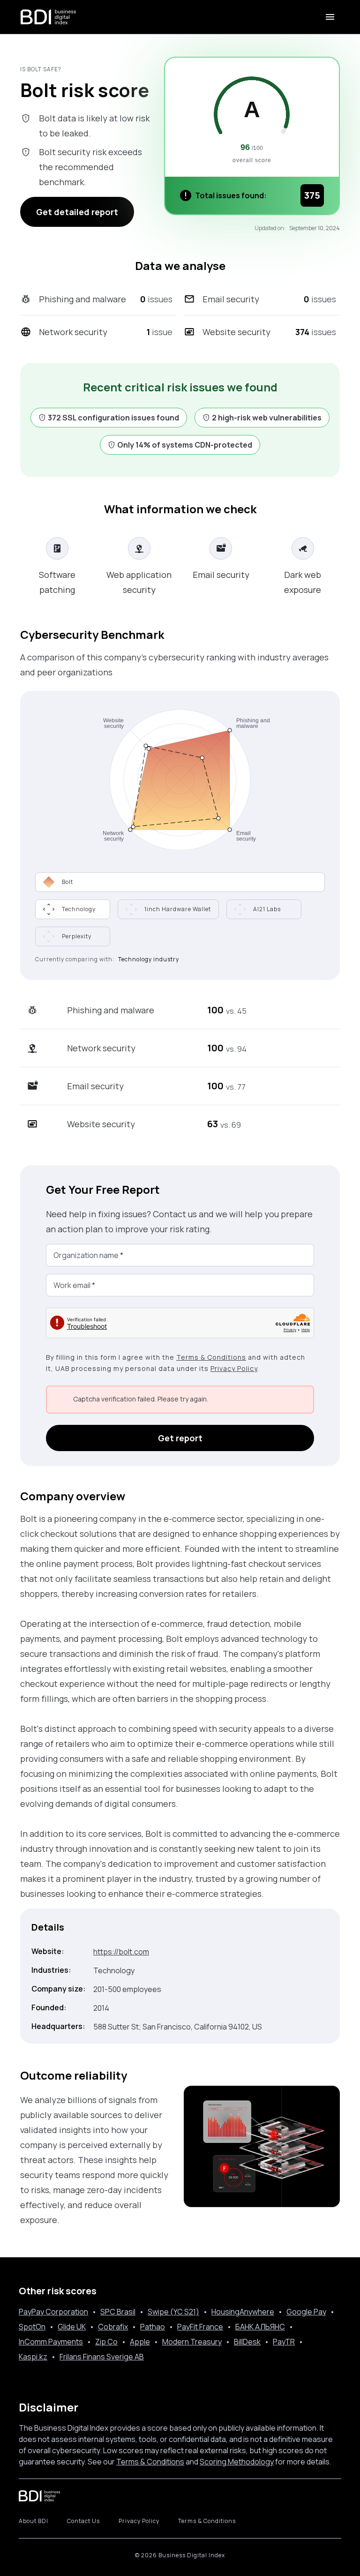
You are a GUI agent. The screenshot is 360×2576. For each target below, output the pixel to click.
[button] (73, 909)
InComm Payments (51, 2342)
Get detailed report (77, 212)
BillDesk (247, 2342)
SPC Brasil (118, 2312)
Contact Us (83, 2521)
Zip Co (106, 2342)
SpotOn (32, 2327)
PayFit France (200, 2327)
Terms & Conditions (211, 1357)
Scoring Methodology (237, 2462)
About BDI (34, 2521)
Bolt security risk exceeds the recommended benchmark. (90, 167)
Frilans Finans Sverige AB (102, 2357)
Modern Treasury (192, 2342)
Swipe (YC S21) (173, 2312)
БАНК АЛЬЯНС (260, 2327)
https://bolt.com (121, 1952)
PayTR (284, 2342)
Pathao (153, 2327)
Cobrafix (113, 2327)
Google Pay (306, 2312)
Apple (140, 2342)
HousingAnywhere (243, 2312)
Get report (180, 1438)
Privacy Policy (234, 1368)
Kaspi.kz (33, 2357)
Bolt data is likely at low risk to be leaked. (94, 126)
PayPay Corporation (53, 2312)
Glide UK (72, 2327)
